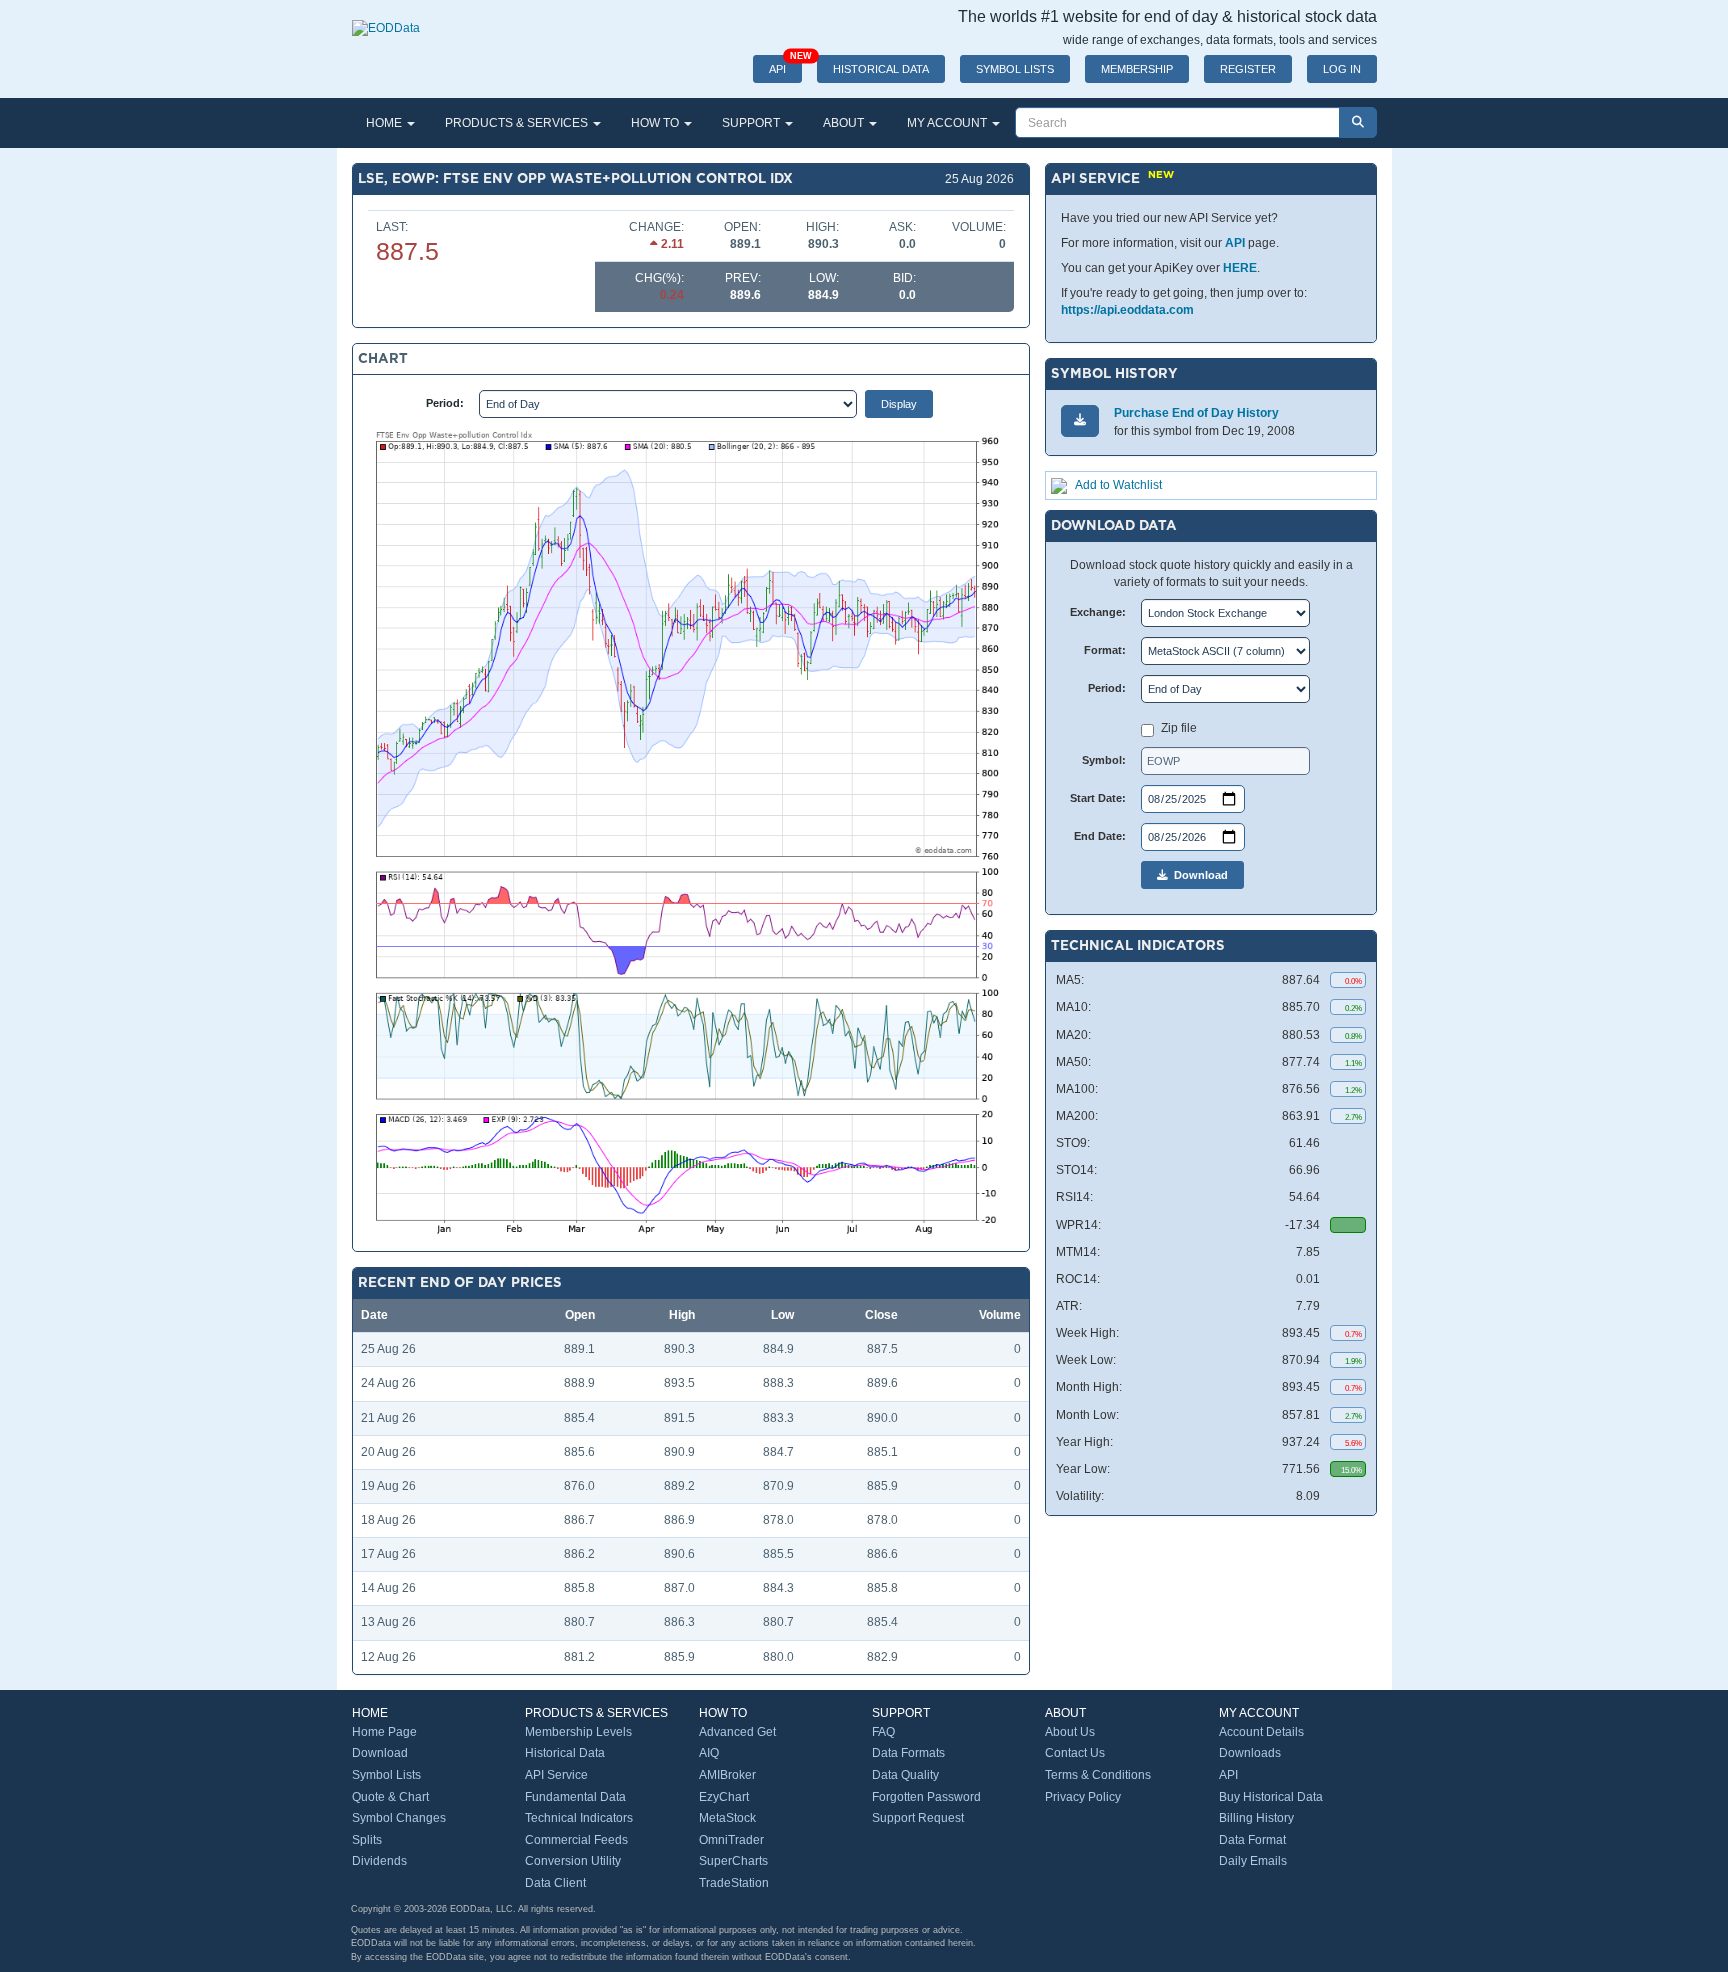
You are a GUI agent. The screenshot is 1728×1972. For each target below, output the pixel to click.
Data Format (1252, 1840)
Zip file (1179, 728)
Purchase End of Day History (1196, 413)
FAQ (883, 1732)
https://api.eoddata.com (1127, 310)
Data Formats (908, 1753)
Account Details (1261, 1732)
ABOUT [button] (845, 123)
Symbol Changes (399, 1818)
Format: (1105, 650)
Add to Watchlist (1118, 485)
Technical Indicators (579, 1818)
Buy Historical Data (1271, 1797)
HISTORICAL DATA (881, 69)
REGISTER (1248, 69)
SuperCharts (733, 1861)
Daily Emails (1253, 1861)
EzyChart (724, 1797)
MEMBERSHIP (1137, 69)
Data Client (555, 1883)
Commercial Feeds (576, 1840)
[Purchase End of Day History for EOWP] (1080, 420)
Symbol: (1104, 760)
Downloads (1250, 1753)
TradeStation (734, 1883)
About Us (1070, 1732)
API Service (556, 1775)
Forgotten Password (926, 1797)
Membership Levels (578, 1732)
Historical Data (565, 1753)
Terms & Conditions (1098, 1775)
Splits (367, 1840)
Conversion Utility (573, 1861)
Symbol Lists (386, 1775)
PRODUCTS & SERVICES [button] (518, 123)
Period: (445, 403)
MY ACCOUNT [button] (948, 123)
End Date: (1100, 836)
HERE (1240, 268)
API (785, 65)
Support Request (918, 1818)
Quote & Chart (390, 1797)
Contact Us (1075, 1753)
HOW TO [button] (656, 123)
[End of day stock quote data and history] (386, 18)
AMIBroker (727, 1775)
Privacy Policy (1083, 1797)
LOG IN (1342, 69)
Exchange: (1098, 612)
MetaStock (727, 1818)
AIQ (709, 1753)
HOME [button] (385, 123)
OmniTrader (731, 1840)
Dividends (379, 1861)
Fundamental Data (575, 1797)
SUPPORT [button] (752, 123)
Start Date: (1098, 798)
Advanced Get (737, 1732)
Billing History (1256, 1818)
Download (1198, 875)
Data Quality (905, 1775)
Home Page (384, 1732)
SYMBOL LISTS (1015, 69)
